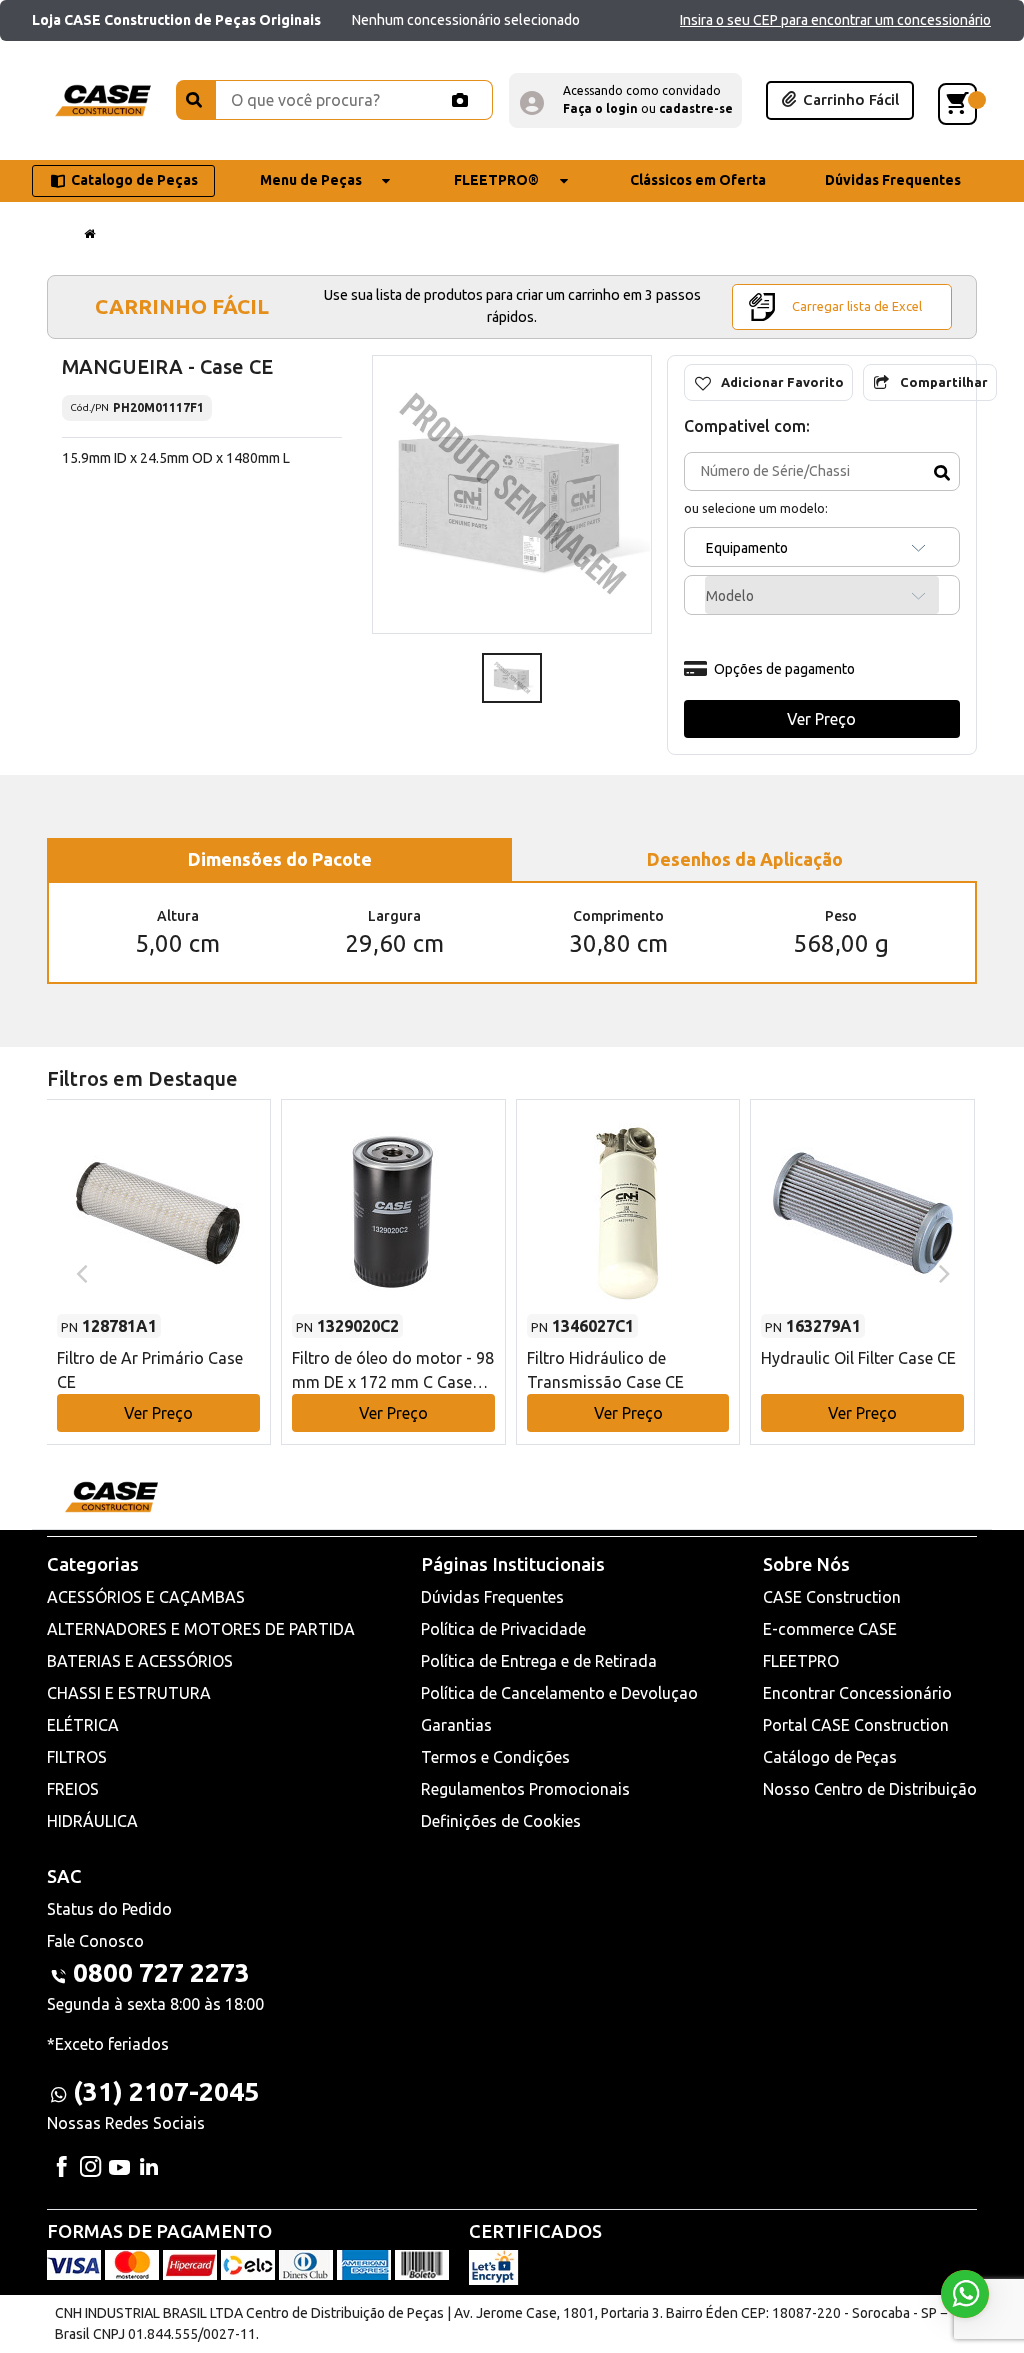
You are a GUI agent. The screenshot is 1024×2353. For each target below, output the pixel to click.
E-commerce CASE (830, 1629)
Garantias (456, 1725)
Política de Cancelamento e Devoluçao (559, 1693)
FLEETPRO (801, 1661)
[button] (625, 100)
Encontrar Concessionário (857, 1693)
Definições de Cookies (501, 1821)
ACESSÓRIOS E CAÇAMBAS (146, 1597)
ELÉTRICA (83, 1725)
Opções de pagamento (784, 669)
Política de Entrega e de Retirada (539, 1661)
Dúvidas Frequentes (492, 1597)
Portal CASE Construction (856, 1725)
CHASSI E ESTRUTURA (129, 1693)
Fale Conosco (95, 1941)
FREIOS (73, 1789)
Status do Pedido (109, 1909)
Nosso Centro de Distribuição (870, 1789)
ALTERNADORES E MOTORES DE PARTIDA (201, 1629)
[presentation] (79, 1272)
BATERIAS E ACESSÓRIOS (140, 1661)
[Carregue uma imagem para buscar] (460, 100)
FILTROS (77, 1757)
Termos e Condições (495, 1757)
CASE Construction (832, 1597)
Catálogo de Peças (830, 1757)
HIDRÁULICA (92, 1821)
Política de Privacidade (503, 1629)
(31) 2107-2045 (166, 2091)
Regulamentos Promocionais (525, 1789)
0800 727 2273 (161, 1972)
